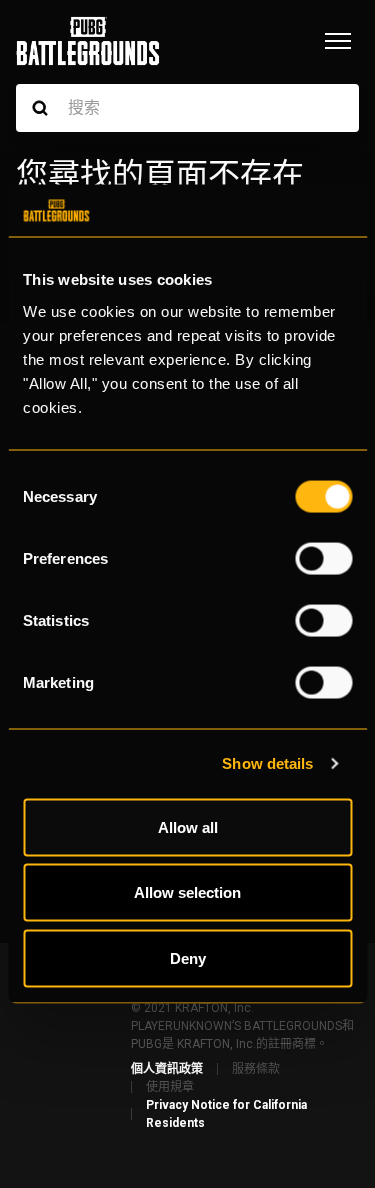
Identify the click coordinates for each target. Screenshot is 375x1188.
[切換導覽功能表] (338, 41)
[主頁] (88, 41)
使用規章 (170, 1087)
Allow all (188, 826)
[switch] (323, 558)
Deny (188, 957)
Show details (267, 763)
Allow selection (187, 892)
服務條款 (256, 1069)
